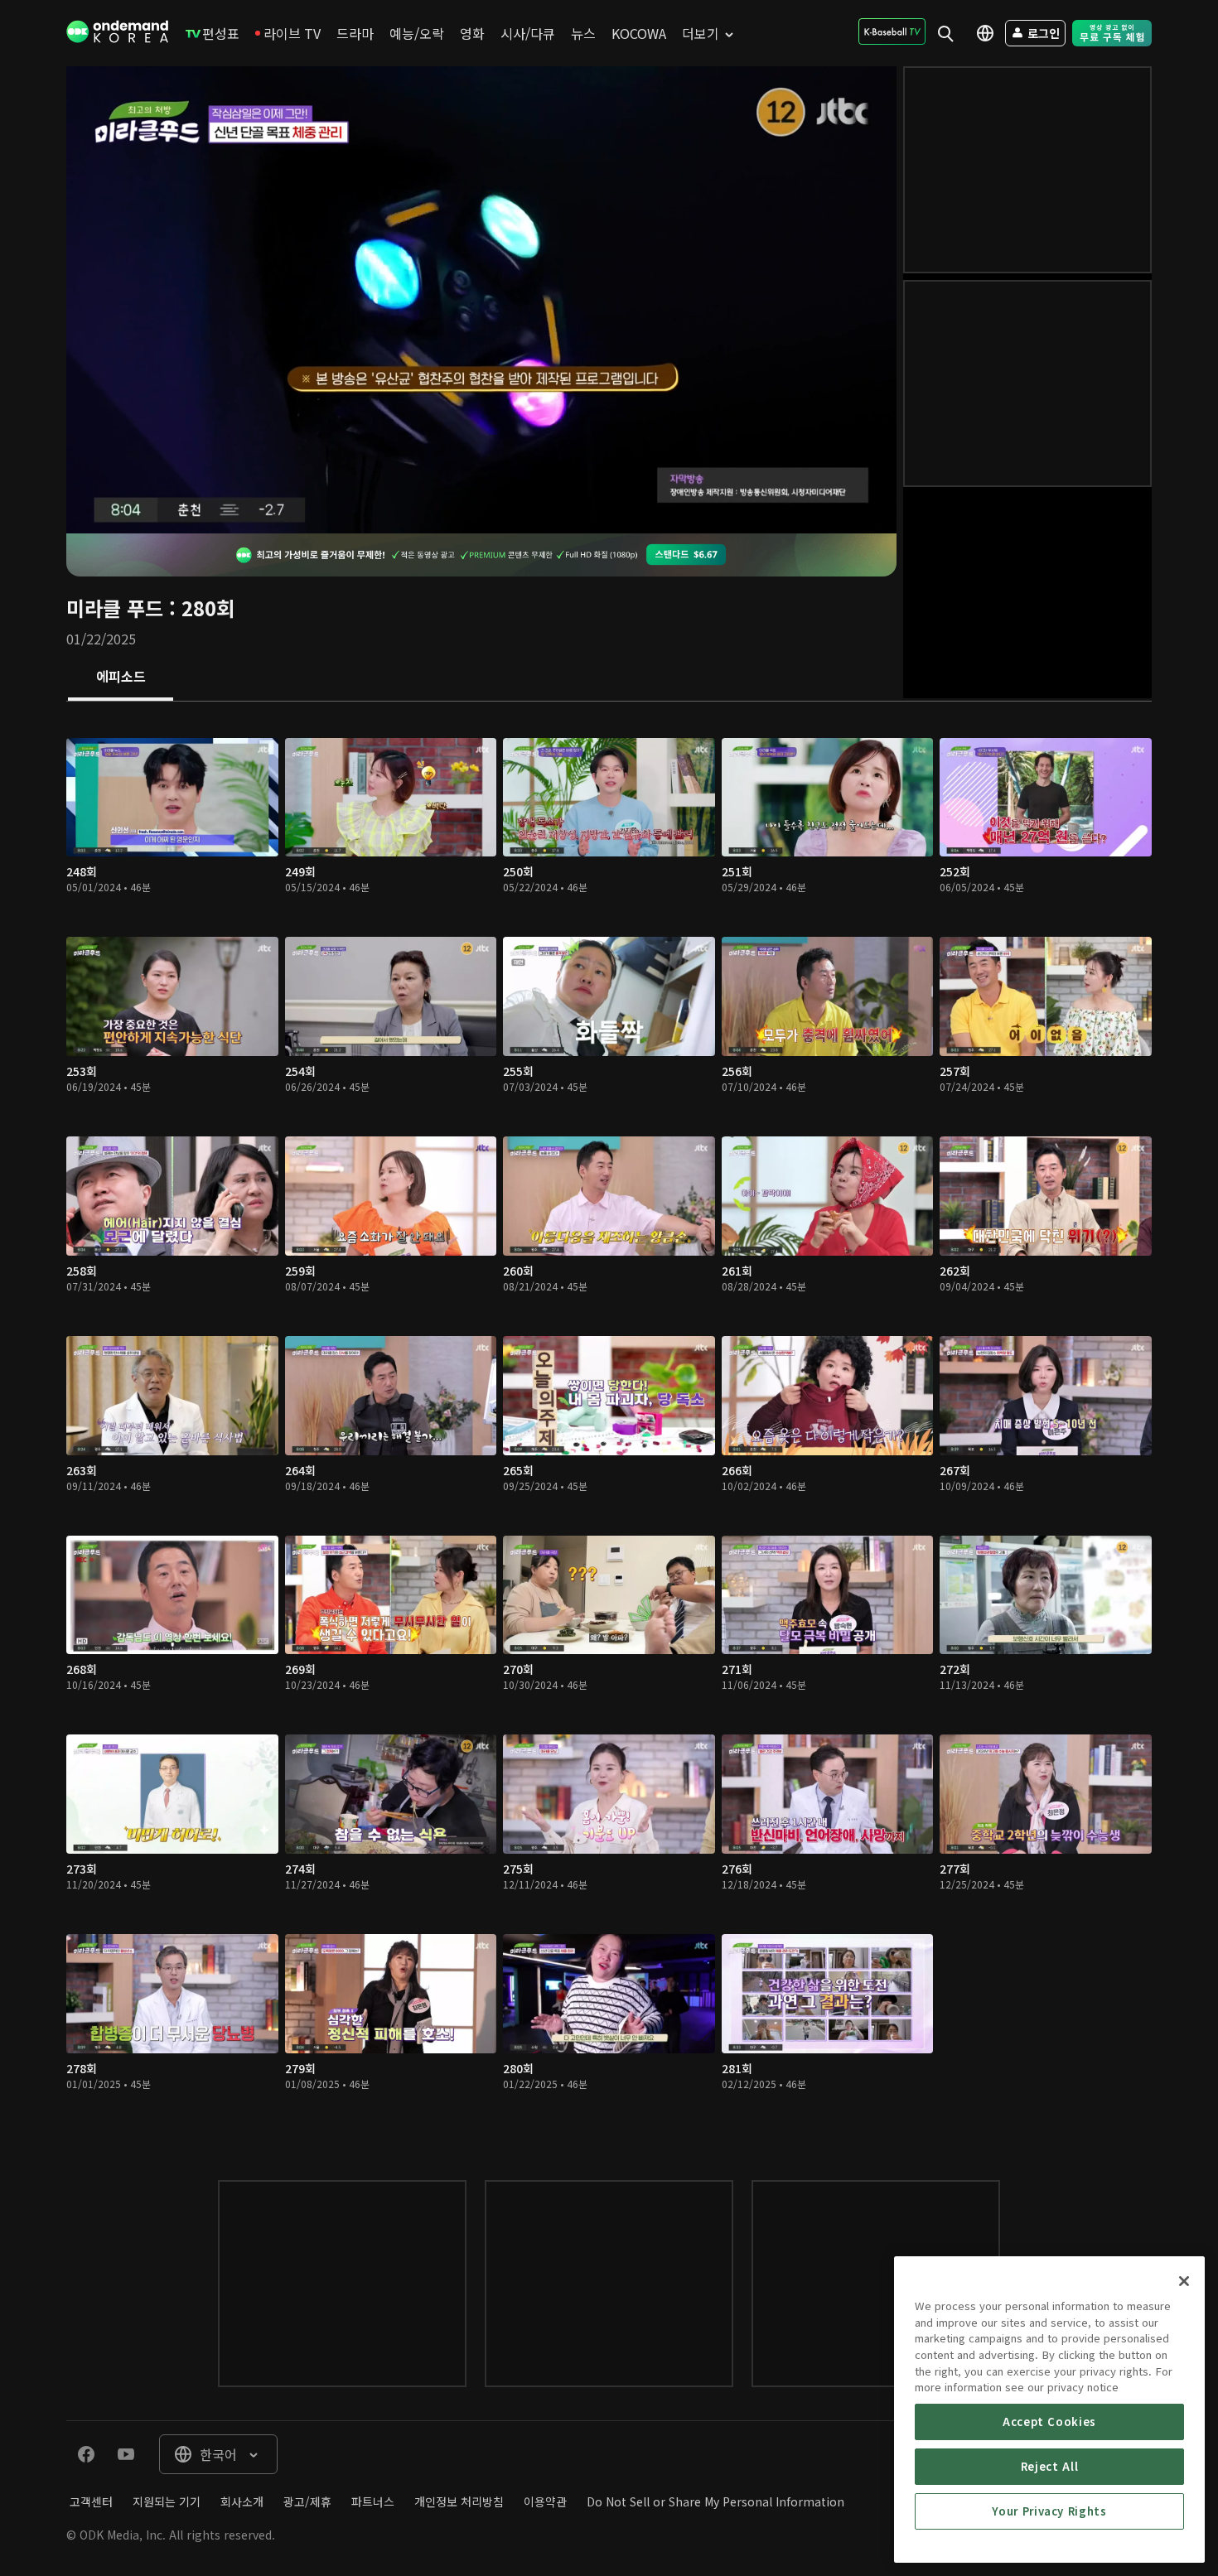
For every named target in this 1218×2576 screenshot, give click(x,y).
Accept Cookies (1049, 2422)
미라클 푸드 (115, 608)
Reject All (1050, 2466)
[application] (481, 300)
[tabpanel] (609, 1424)
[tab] (121, 678)
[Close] (1184, 2281)
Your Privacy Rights (1049, 2511)
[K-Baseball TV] (892, 31)
